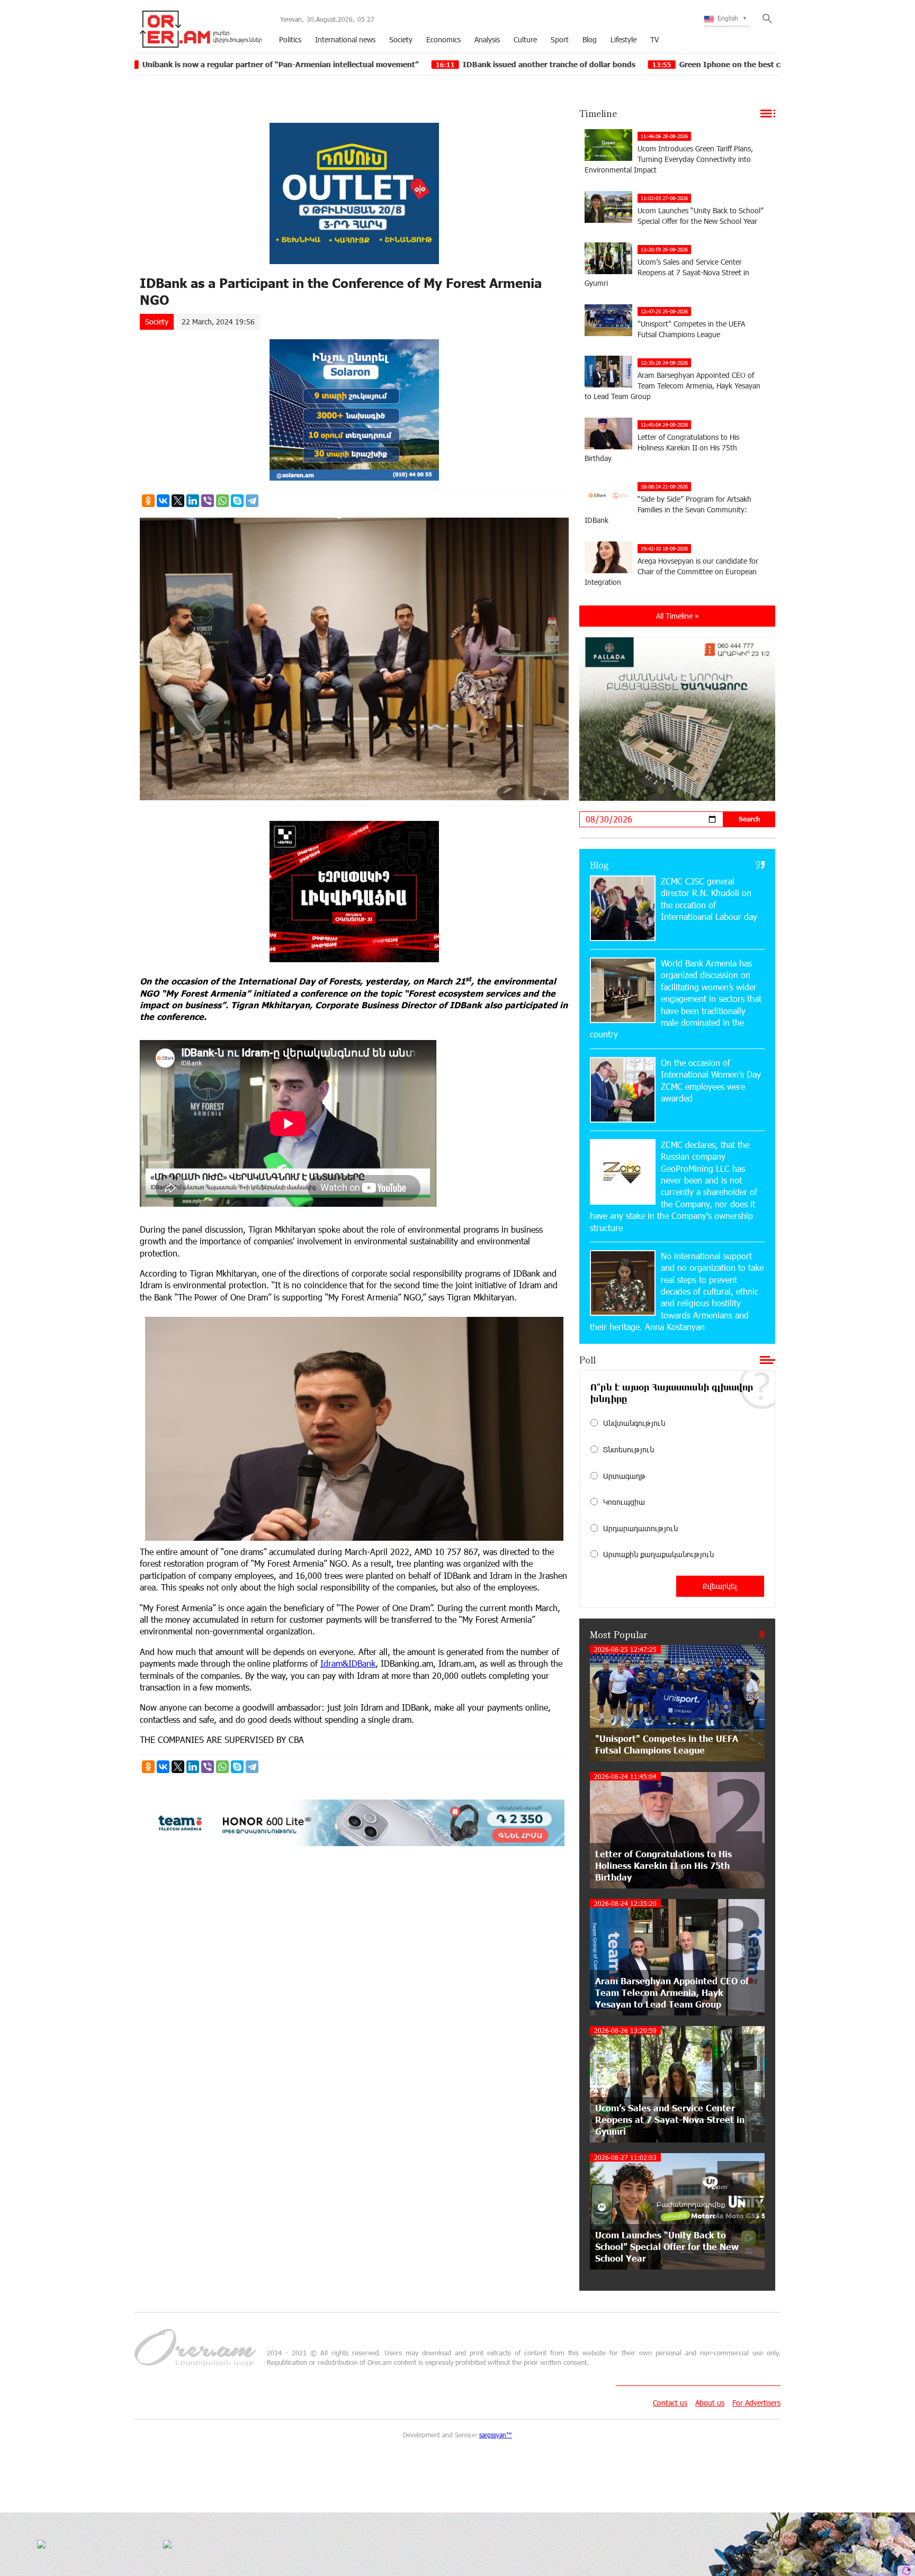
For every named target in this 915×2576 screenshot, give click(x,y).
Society (401, 39)
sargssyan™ (496, 2435)
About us (710, 2403)
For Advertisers (756, 2403)
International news (345, 39)
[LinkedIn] (193, 501)
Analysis (487, 39)
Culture (525, 39)
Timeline (598, 113)
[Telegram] (252, 501)
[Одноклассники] (148, 501)
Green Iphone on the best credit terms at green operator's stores (626, 64)
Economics (443, 39)
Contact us (670, 2403)
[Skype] (237, 501)
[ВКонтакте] (163, 501)
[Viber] (208, 501)
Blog (590, 39)
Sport (560, 39)
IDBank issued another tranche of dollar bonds (376, 64)
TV (654, 39)
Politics (290, 39)
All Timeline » (678, 616)
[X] (178, 501)
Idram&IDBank (348, 1663)
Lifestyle (624, 39)
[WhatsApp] (222, 501)
